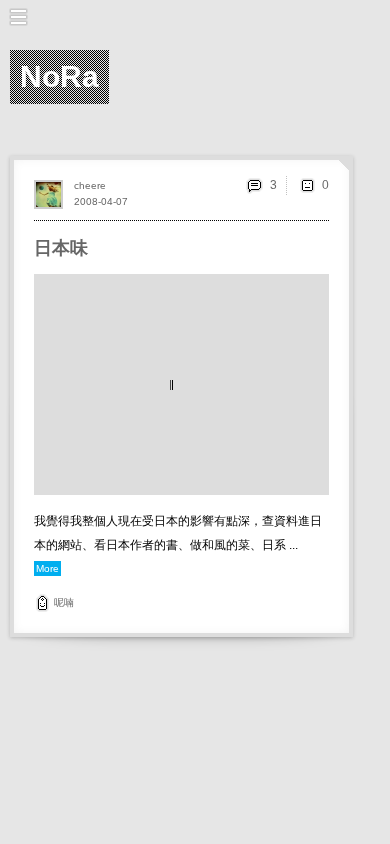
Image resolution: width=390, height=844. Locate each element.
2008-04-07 (101, 201)
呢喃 (64, 602)
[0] (307, 185)
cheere (90, 185)
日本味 (61, 248)
